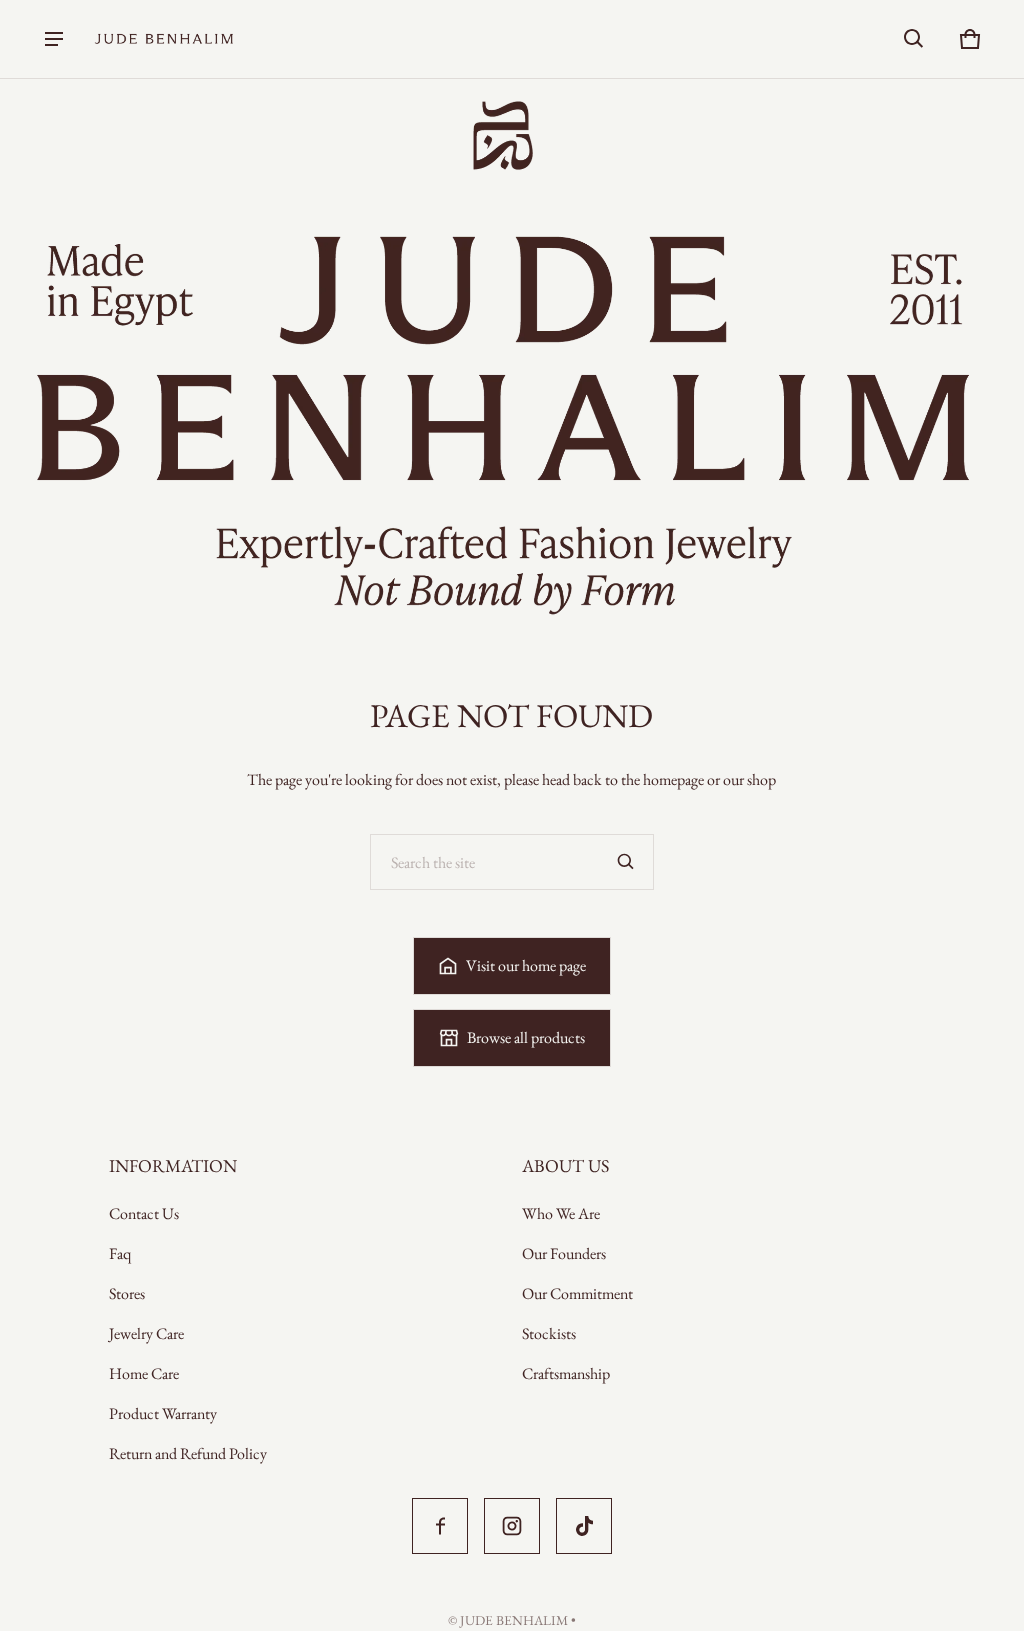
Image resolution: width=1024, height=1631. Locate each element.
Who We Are (561, 1213)
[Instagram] (512, 1526)
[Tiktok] (584, 1526)
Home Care (144, 1373)
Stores (127, 1293)
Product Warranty (163, 1413)
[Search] (626, 862)
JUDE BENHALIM (514, 1620)
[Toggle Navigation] (54, 39)
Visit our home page (526, 965)
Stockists (549, 1333)
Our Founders (564, 1253)
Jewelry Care (146, 1333)
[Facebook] (440, 1526)
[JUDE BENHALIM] (164, 39)
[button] (914, 39)
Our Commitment (577, 1293)
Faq (120, 1253)
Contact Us (144, 1213)
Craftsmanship (566, 1373)
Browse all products (526, 1037)
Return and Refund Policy (188, 1453)
